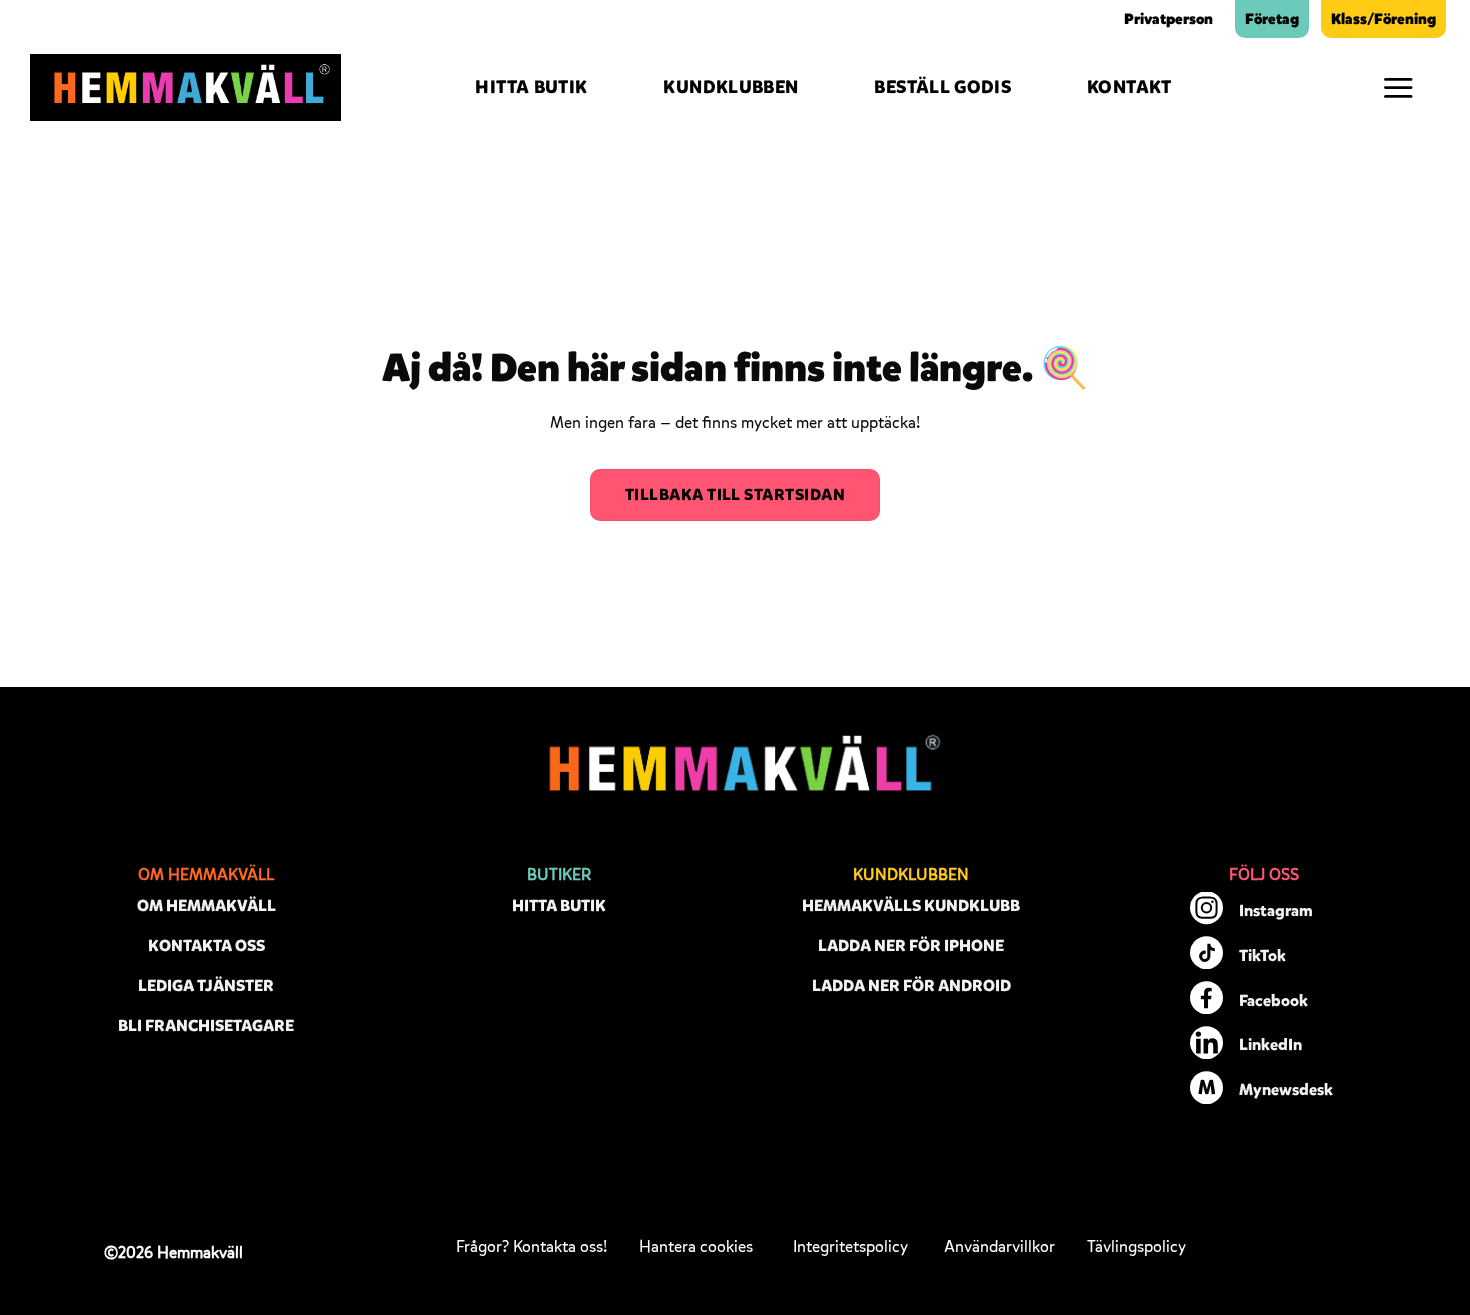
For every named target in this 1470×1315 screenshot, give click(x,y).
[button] (1398, 87)
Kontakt (1129, 87)
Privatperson (1168, 19)
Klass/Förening (1383, 19)
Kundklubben (730, 87)
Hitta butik (531, 87)
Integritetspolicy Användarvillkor (924, 1247)
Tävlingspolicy (1136, 1247)
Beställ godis (942, 87)
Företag (1272, 19)
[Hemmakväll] (185, 88)
